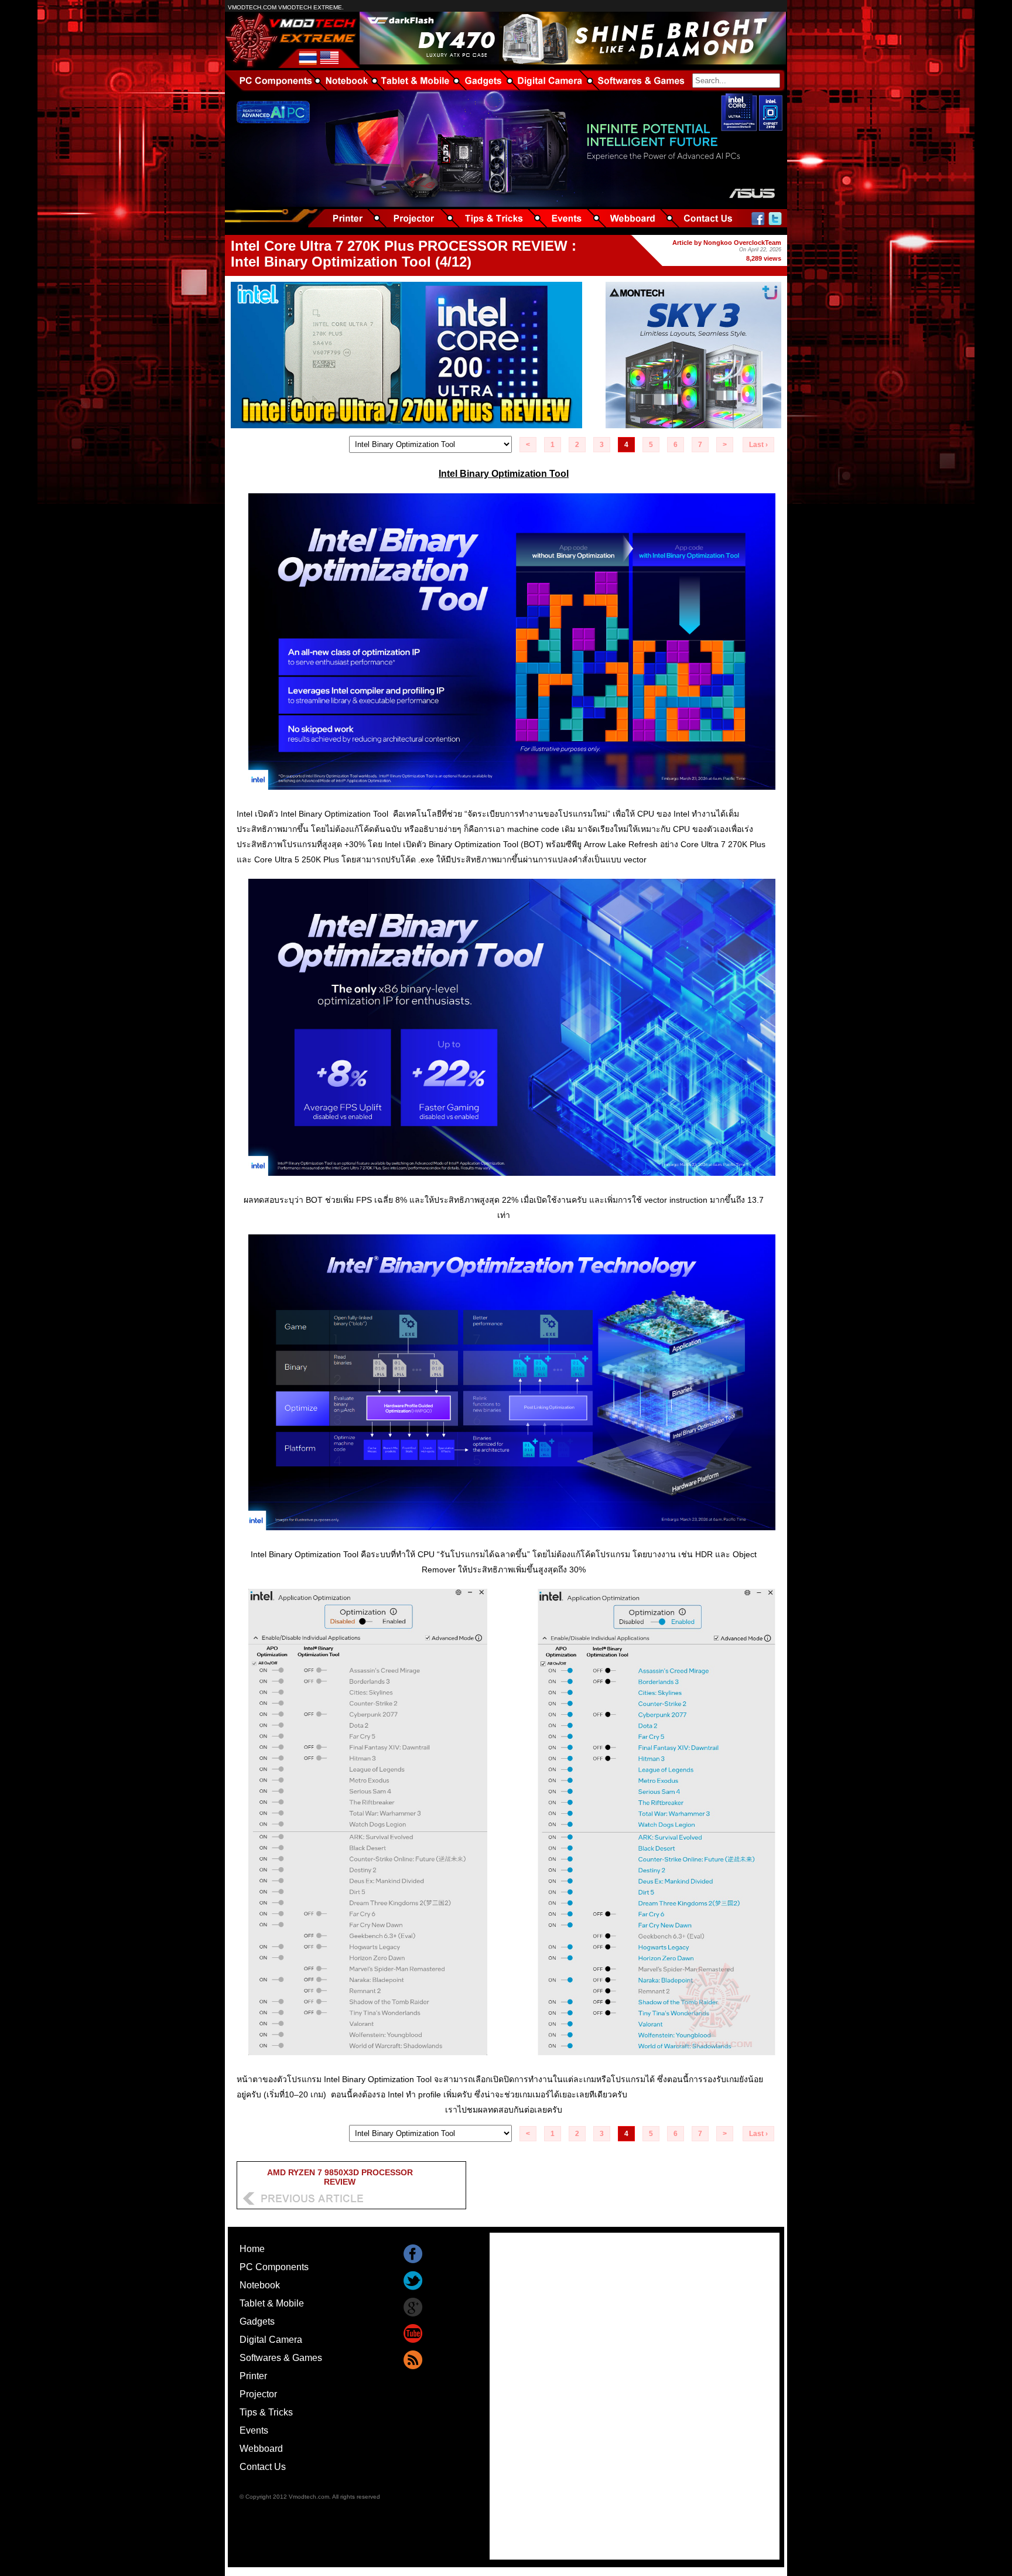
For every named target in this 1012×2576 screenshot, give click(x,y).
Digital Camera (271, 2340)
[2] (512, 2064)
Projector (258, 2394)
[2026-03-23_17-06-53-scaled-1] (512, 798)
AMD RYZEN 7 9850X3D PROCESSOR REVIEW (340, 2177)
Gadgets (257, 2321)
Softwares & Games (281, 2358)
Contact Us (263, 2467)
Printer (253, 2376)
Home (252, 2249)
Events (254, 2430)
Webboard (261, 2449)
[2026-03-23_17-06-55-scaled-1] (512, 1184)
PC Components (274, 2267)
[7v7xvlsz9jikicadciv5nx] (512, 1539)
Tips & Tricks (266, 2412)
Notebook (260, 2285)
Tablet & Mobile (272, 2303)
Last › (758, 445)
